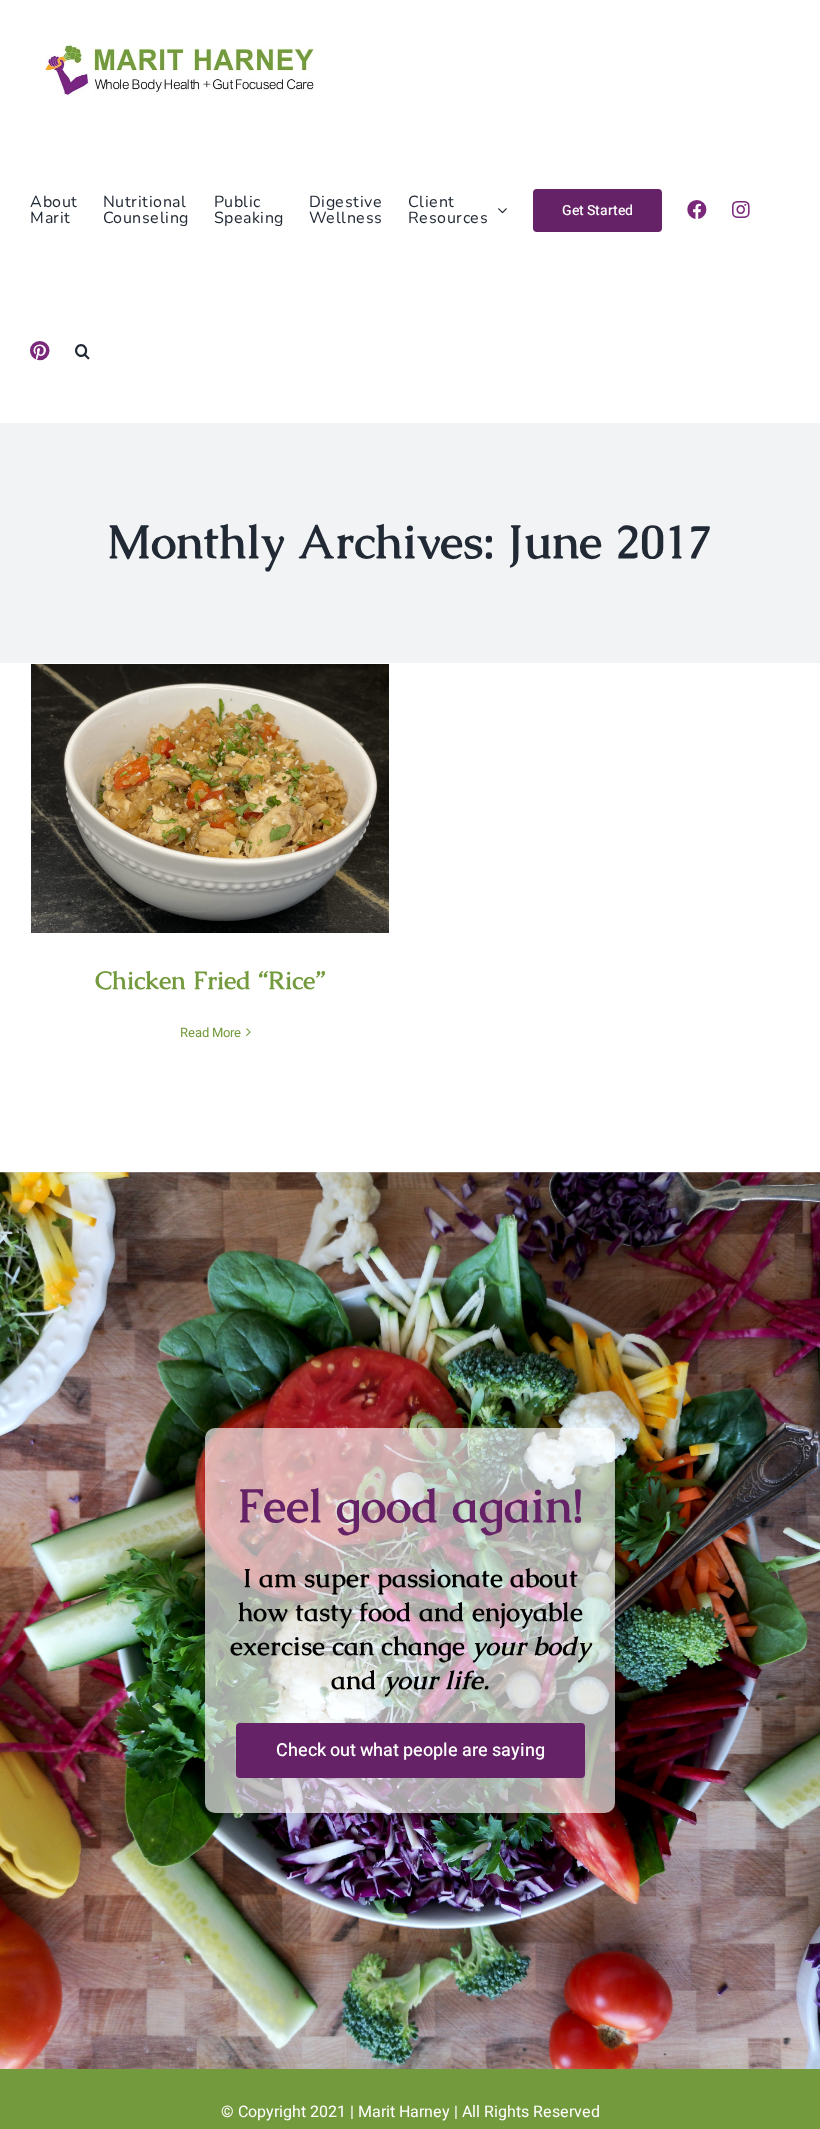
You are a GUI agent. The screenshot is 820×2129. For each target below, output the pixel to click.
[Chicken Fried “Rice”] (210, 798)
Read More (210, 1032)
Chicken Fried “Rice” (210, 777)
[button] (83, 351)
